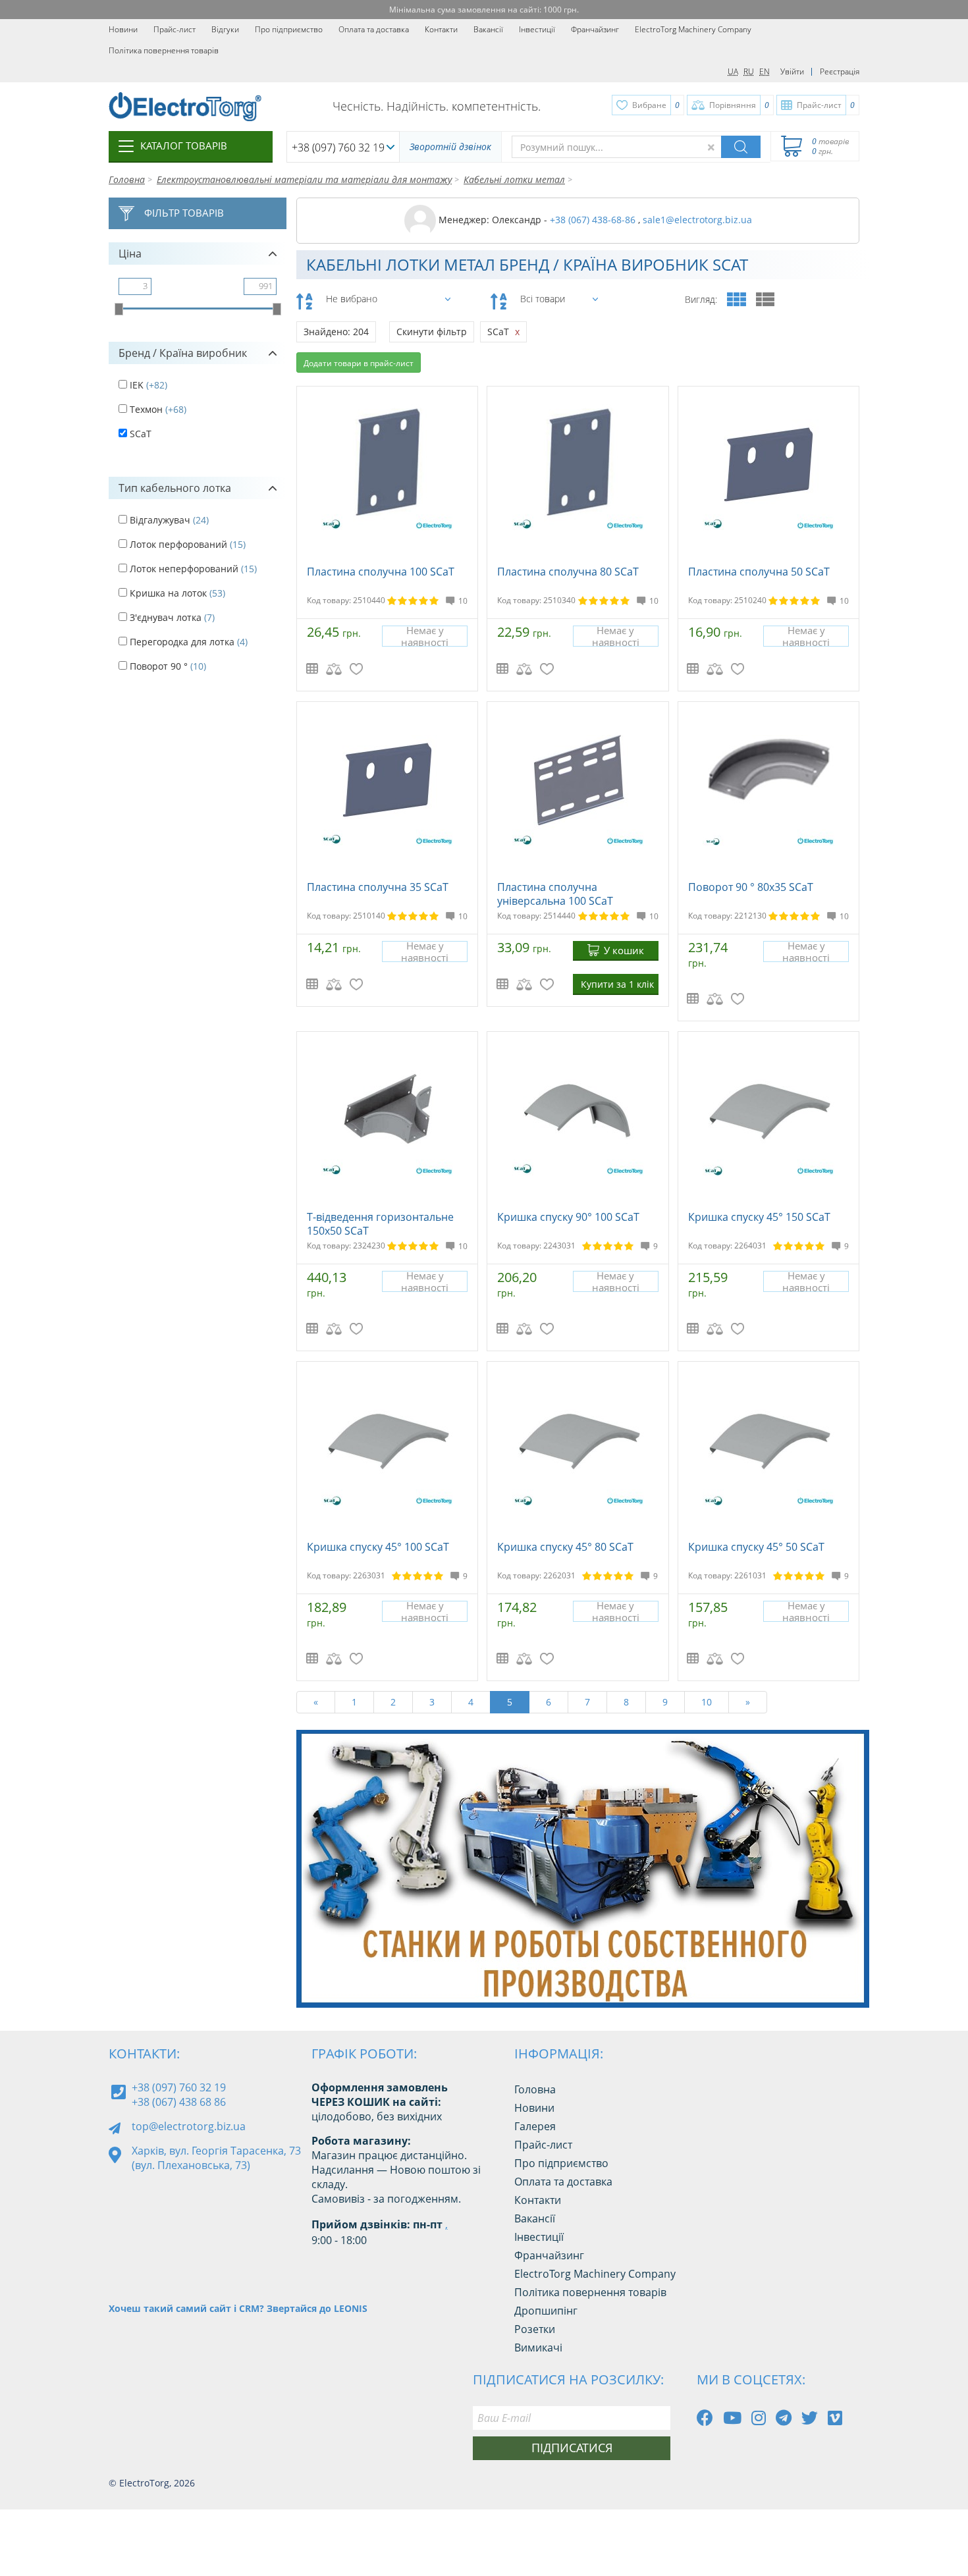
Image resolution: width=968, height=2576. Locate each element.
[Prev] (819, 1974)
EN (765, 71)
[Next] (849, 1974)
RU (749, 71)
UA (733, 71)
